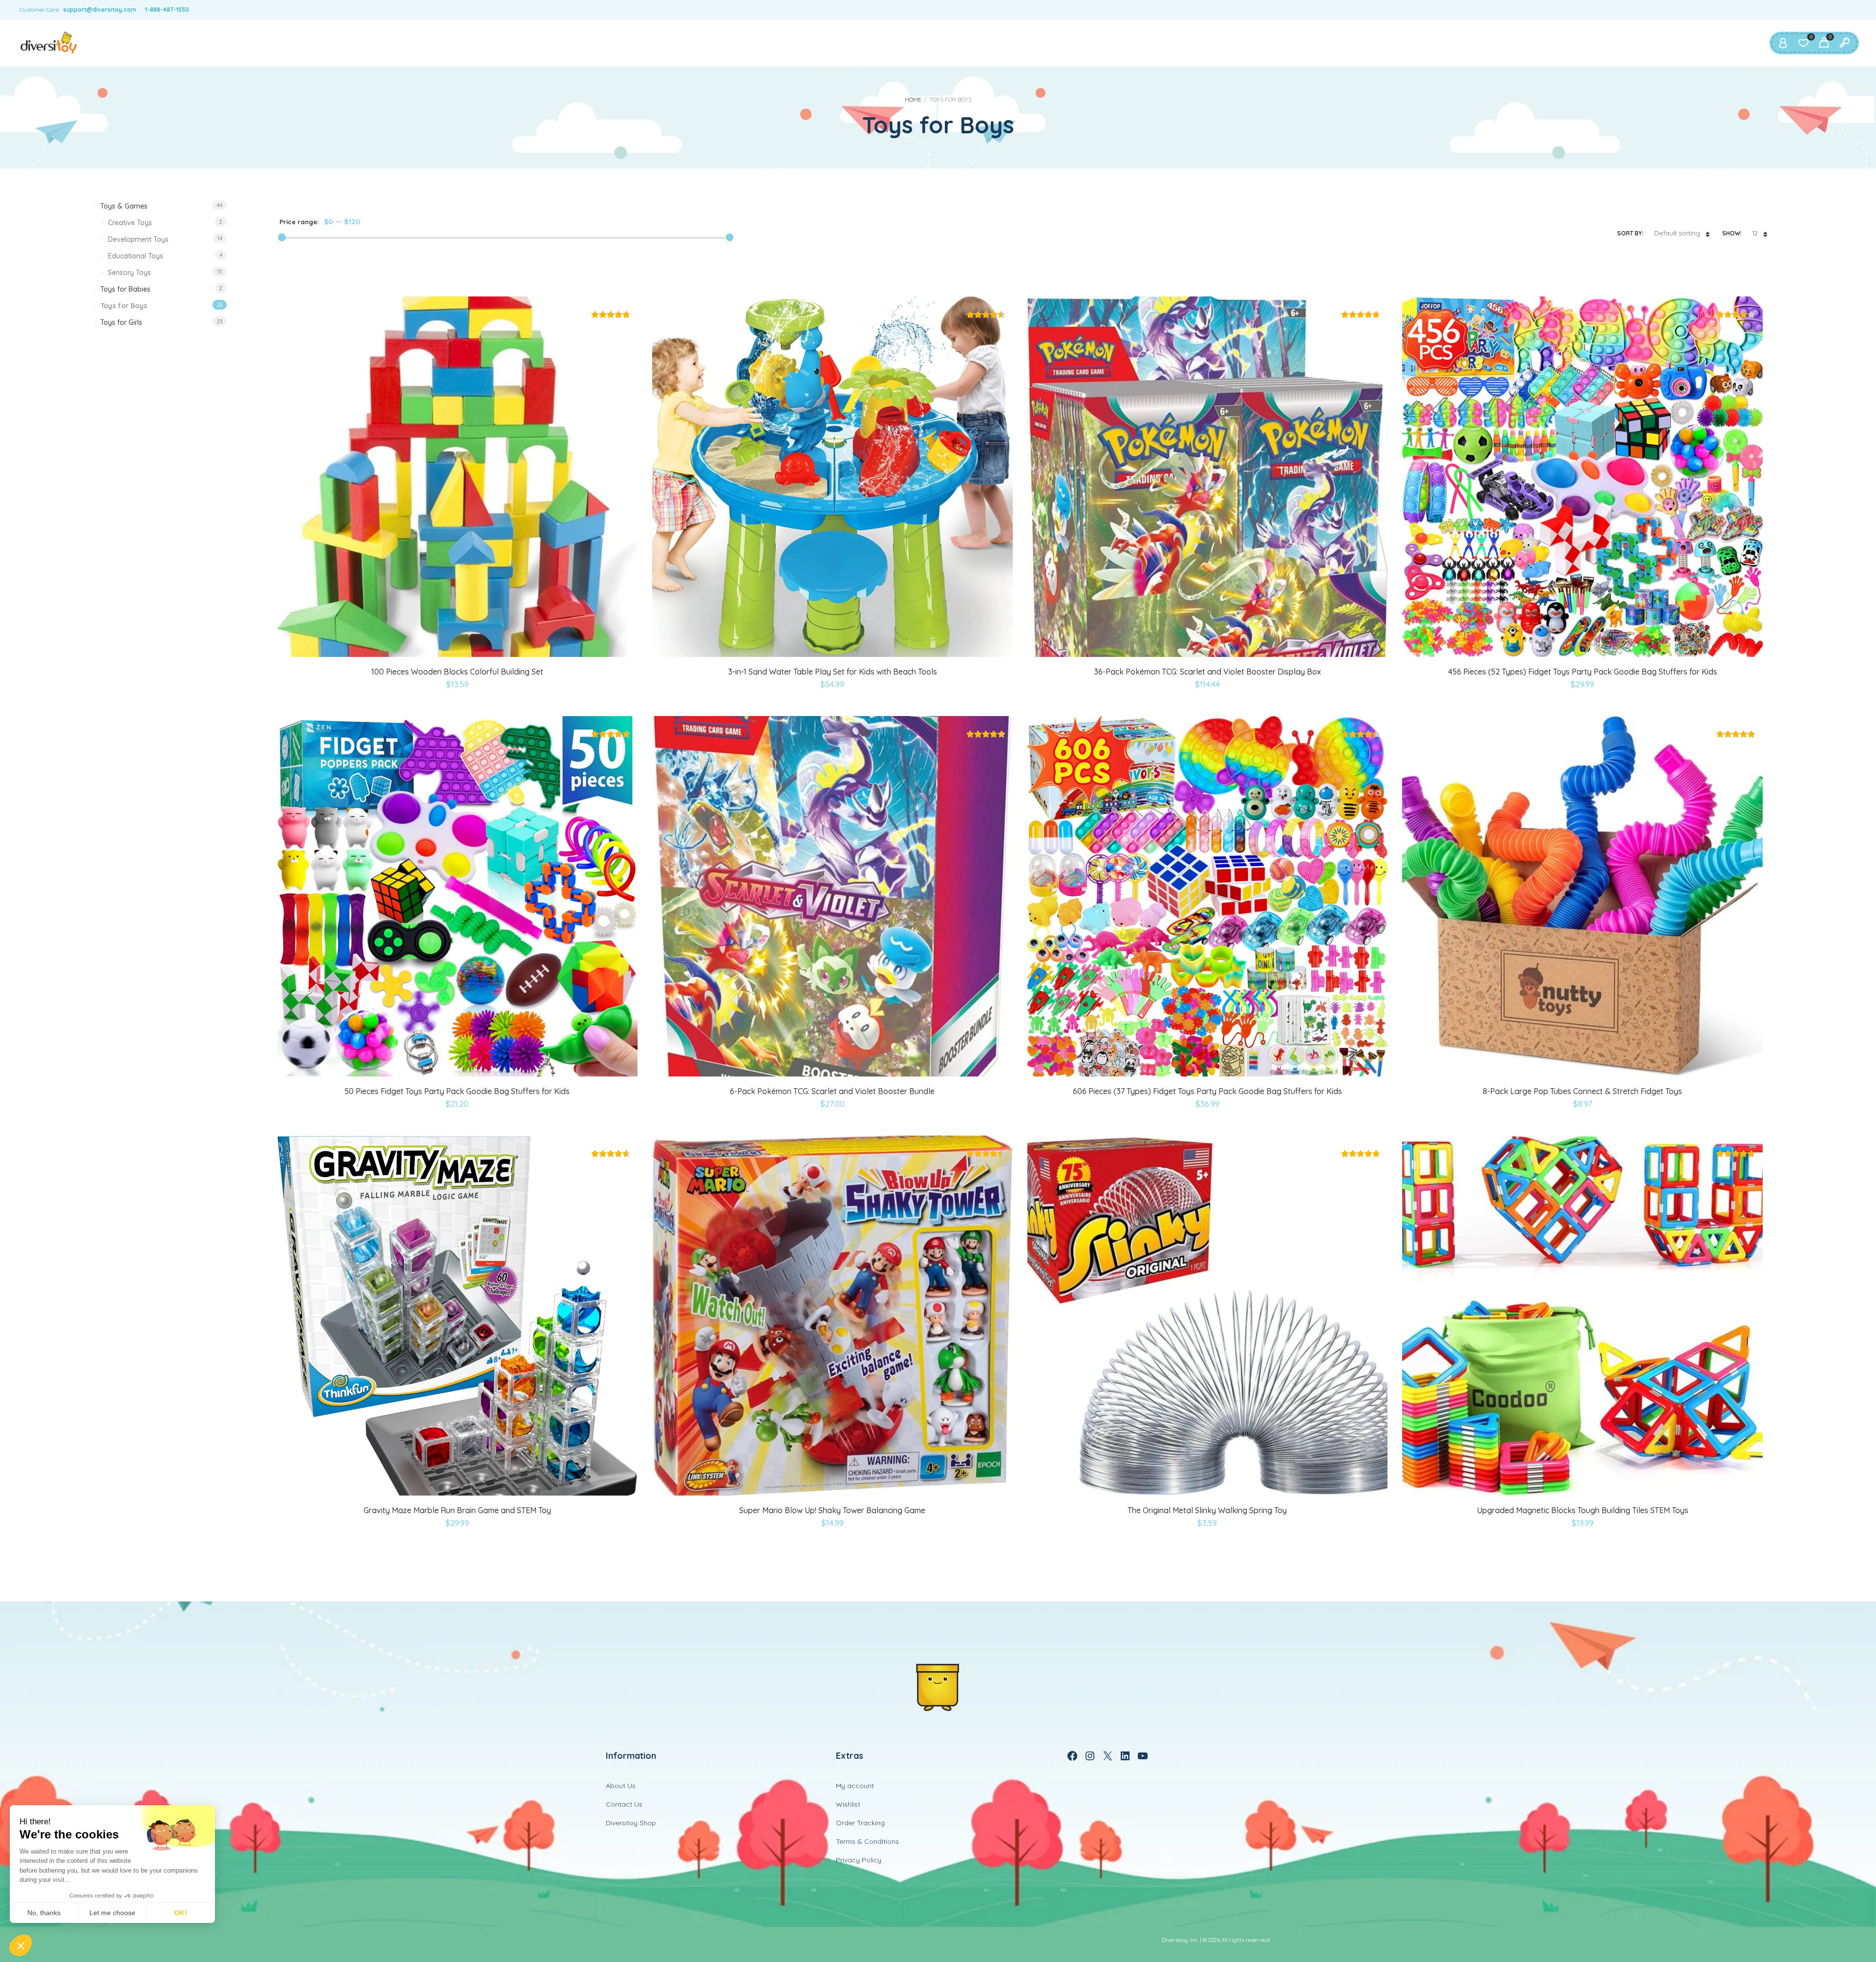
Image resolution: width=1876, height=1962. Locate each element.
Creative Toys (130, 223)
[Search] (1844, 43)
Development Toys (138, 239)
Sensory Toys (129, 273)
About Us (621, 1786)
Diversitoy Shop (631, 1823)
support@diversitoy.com (100, 10)
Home (913, 99)
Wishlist (848, 1804)
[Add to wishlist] (481, 645)
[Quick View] (457, 645)
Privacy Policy (859, 1860)
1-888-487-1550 (167, 10)
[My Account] (1783, 43)
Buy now (435, 645)
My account (855, 1786)
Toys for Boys (124, 306)
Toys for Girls (121, 322)
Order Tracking (860, 1823)
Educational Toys (136, 256)
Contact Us (624, 1804)
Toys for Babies (125, 289)
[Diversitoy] (49, 43)
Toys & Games (124, 206)
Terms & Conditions (867, 1841)
